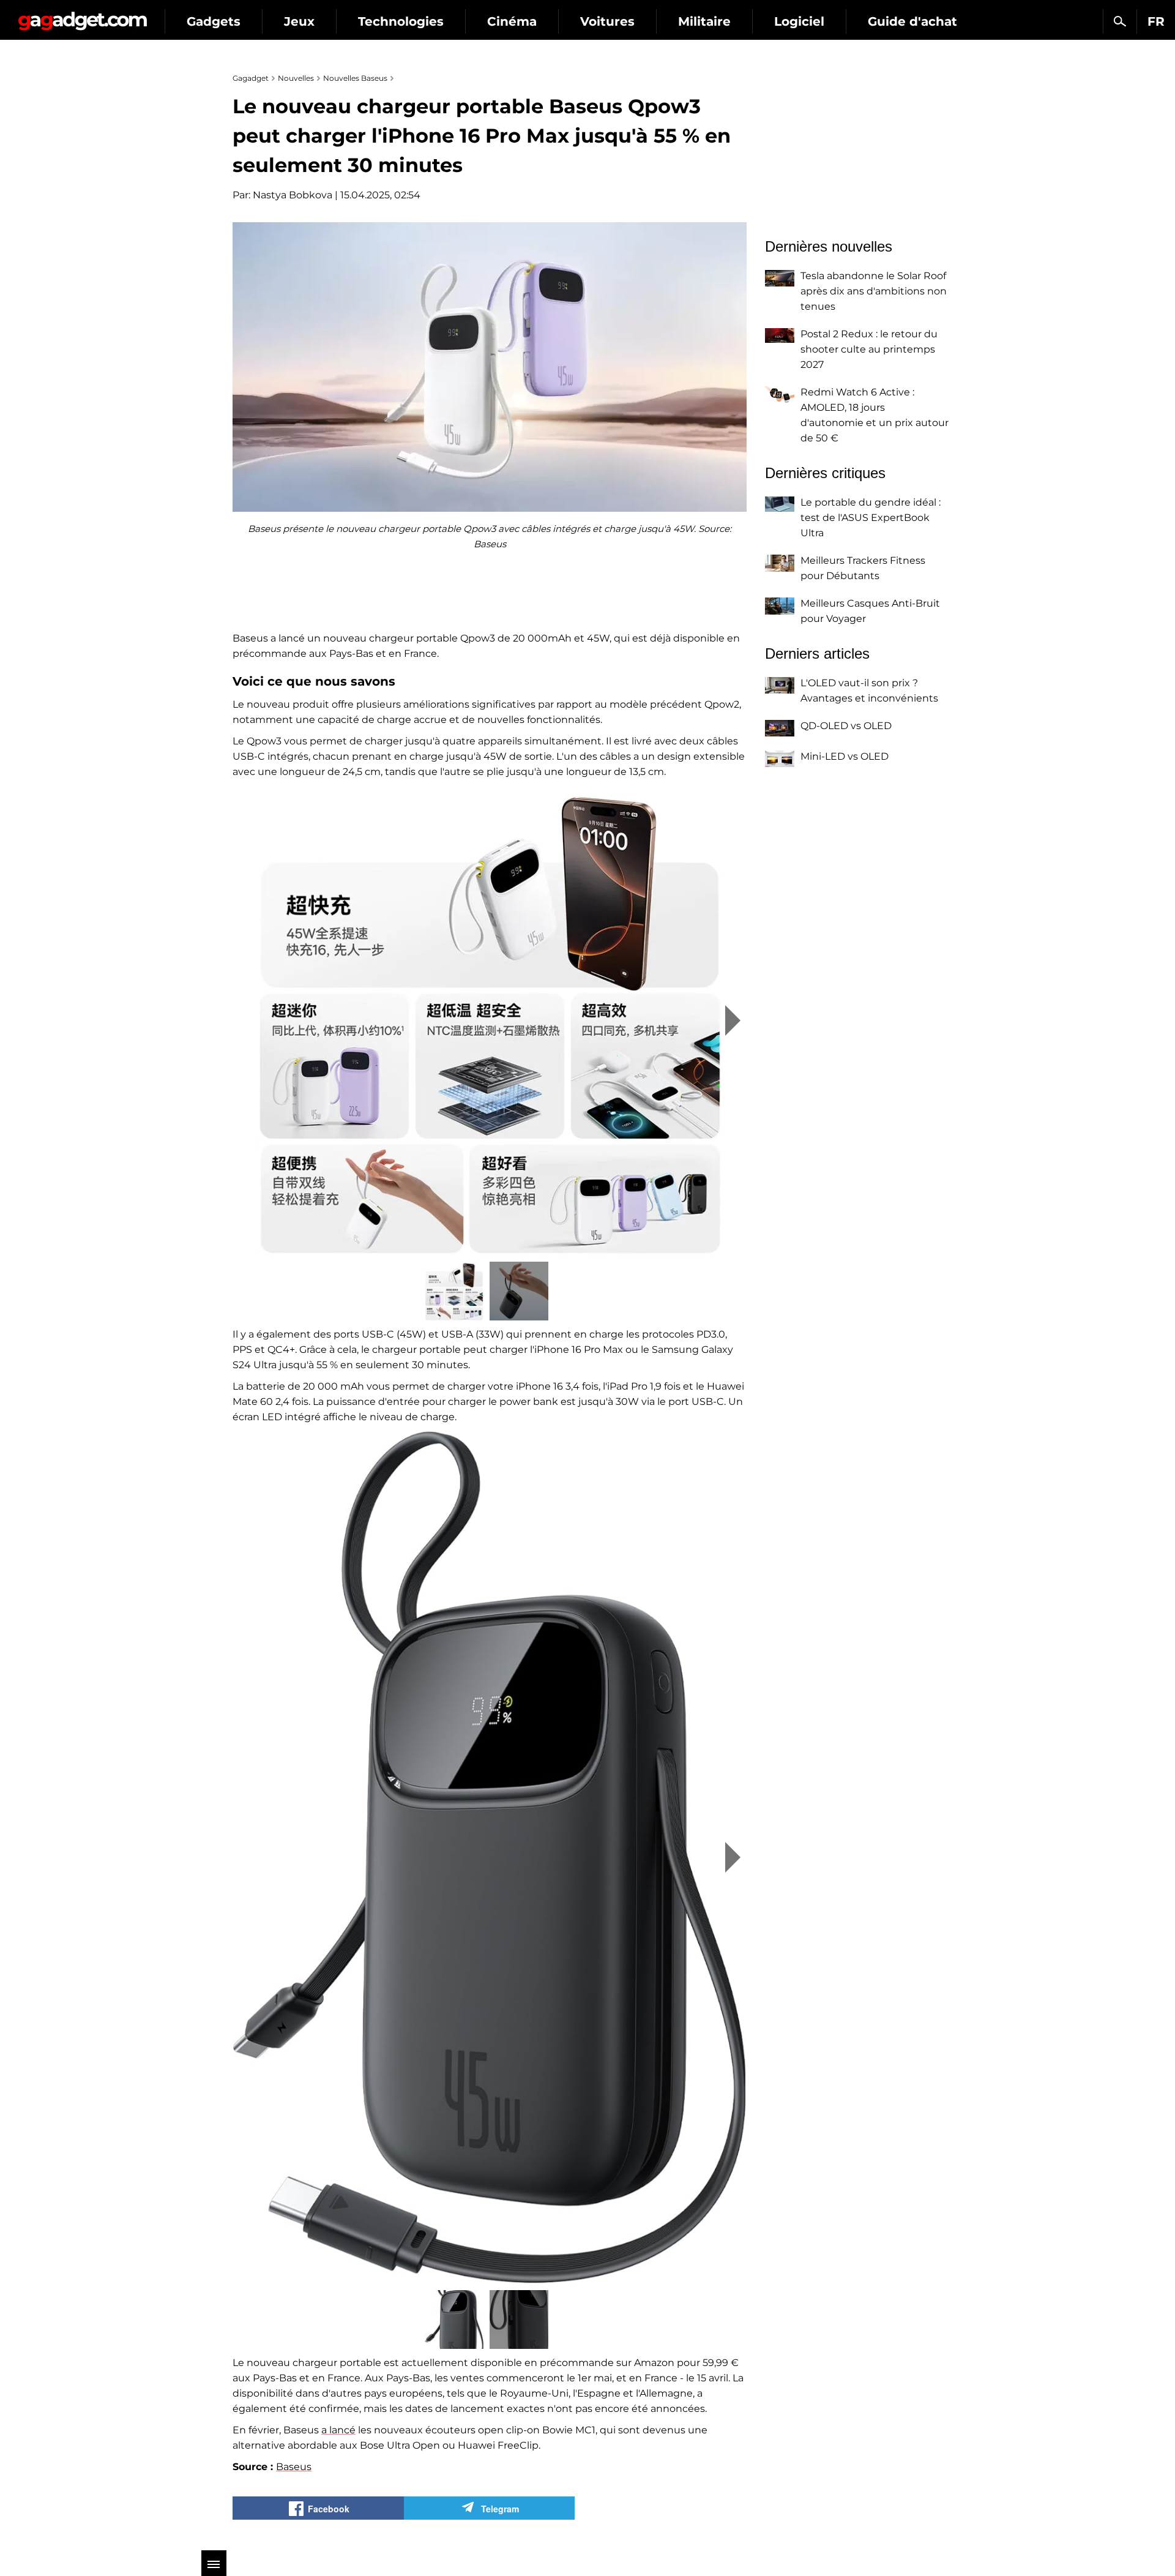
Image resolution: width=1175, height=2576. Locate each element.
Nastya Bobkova (293, 195)
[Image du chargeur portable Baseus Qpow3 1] (490, 1020)
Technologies (401, 21)
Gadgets (214, 21)
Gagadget (82, 16)
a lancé (338, 2430)
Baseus (294, 2467)
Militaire (704, 21)
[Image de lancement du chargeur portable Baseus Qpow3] (490, 1857)
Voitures (607, 21)
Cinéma (512, 21)
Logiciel (799, 21)
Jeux (299, 21)
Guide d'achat (912, 21)
